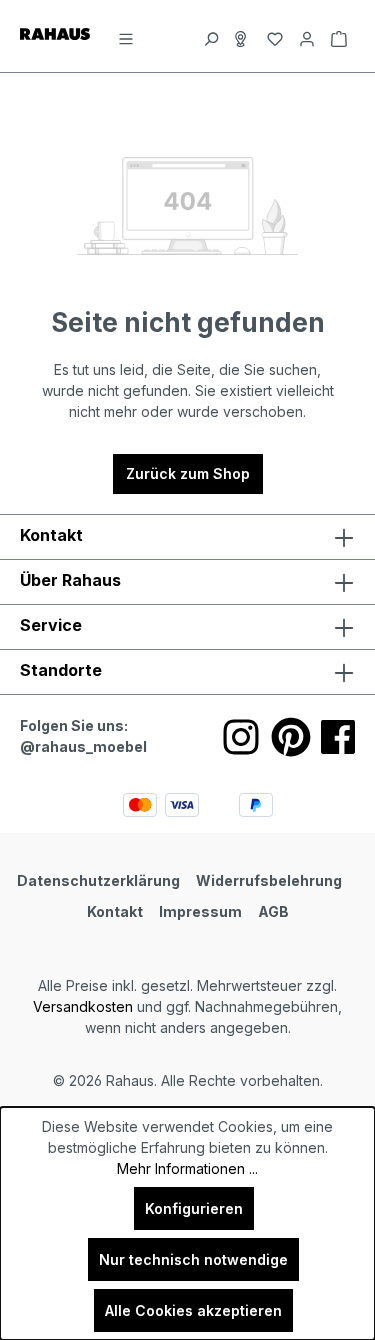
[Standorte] (243, 36)
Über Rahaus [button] (70, 580)
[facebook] (338, 737)
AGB (273, 911)
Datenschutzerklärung (98, 880)
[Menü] (126, 36)
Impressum (200, 911)
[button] (187, 672)
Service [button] (51, 625)
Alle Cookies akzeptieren (193, 1310)
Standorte (61, 670)
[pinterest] (291, 737)
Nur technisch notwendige (193, 1259)
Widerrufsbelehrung (269, 880)
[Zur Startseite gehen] (55, 32)
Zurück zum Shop (188, 473)
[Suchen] (211, 36)
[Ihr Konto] (307, 36)
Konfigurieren (194, 1208)
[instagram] (241, 737)
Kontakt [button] (51, 535)
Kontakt (115, 911)
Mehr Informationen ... (187, 1168)
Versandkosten (83, 1006)
